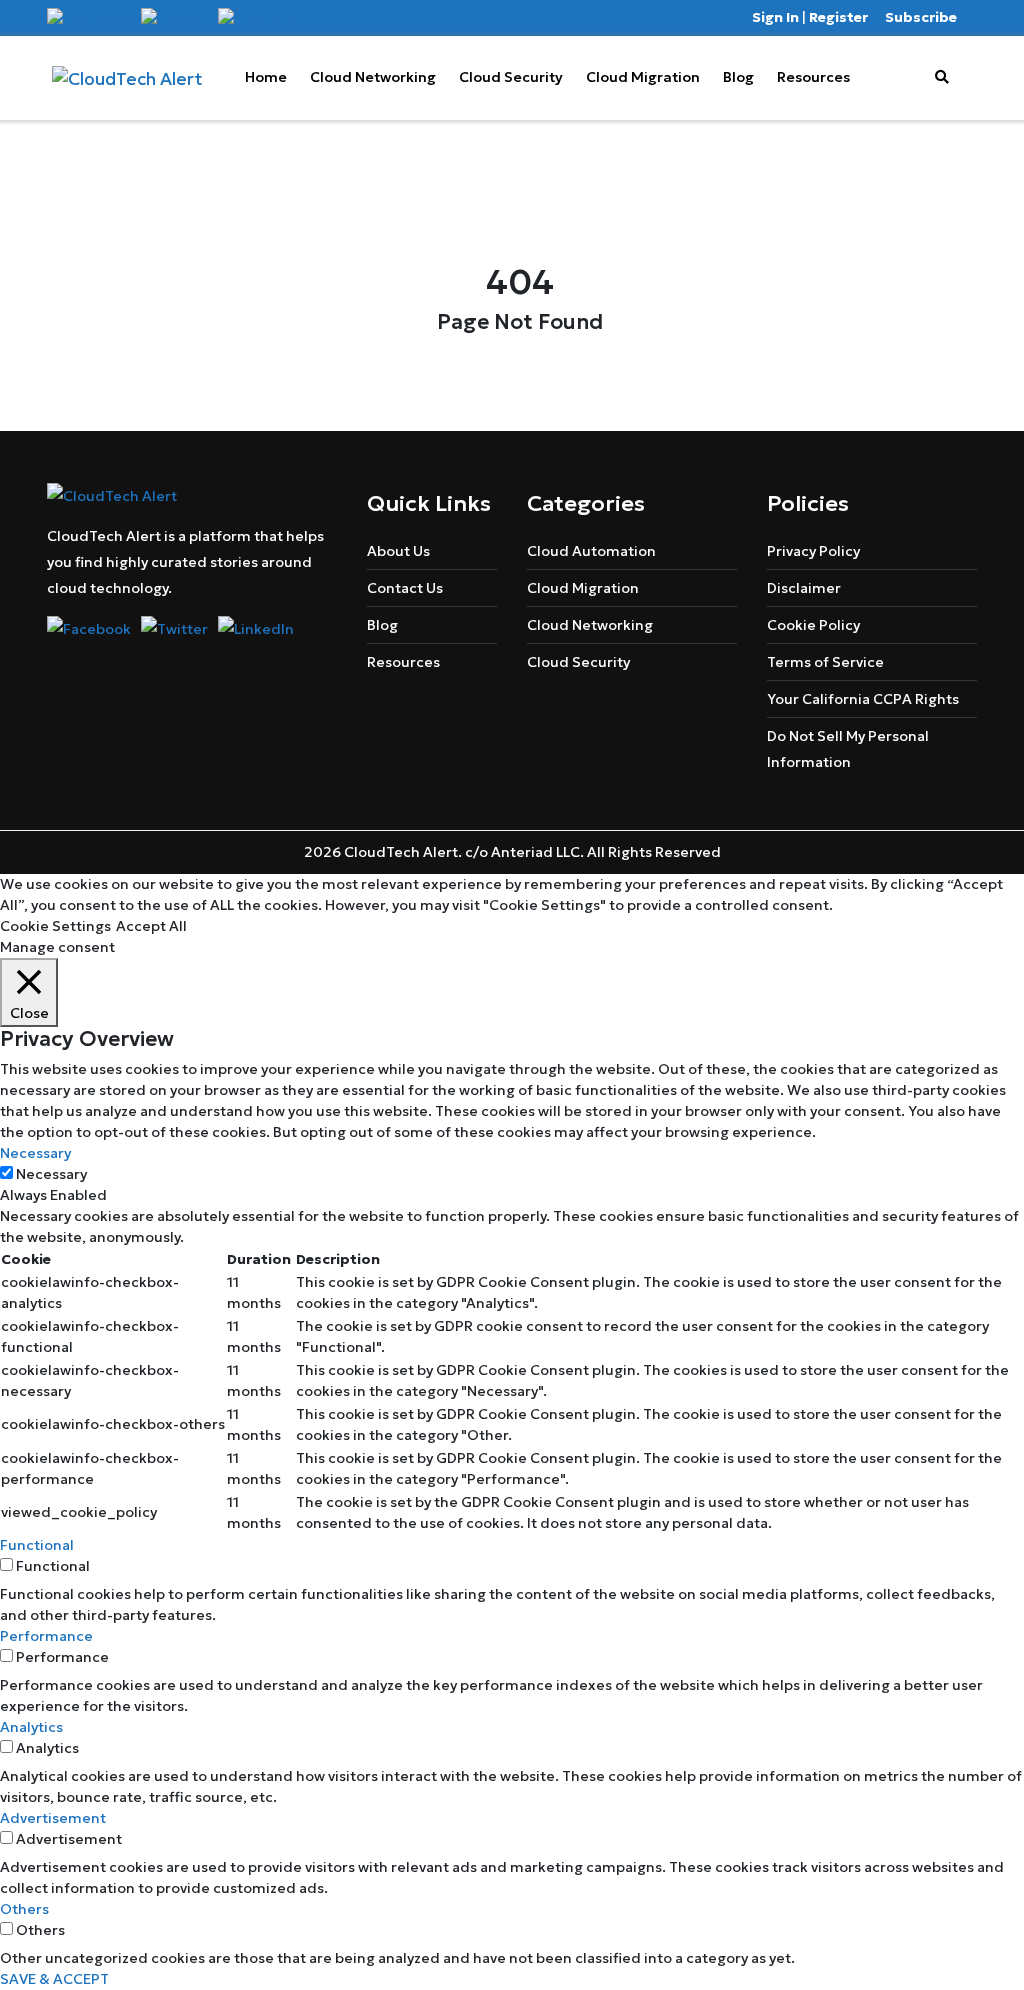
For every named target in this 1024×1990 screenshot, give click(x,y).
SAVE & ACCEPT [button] (54, 1979)
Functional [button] (37, 1545)
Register (838, 17)
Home (266, 77)
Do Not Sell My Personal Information (848, 749)
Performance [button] (46, 1636)
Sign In (775, 17)
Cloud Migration (643, 77)
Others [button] (24, 1909)
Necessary (51, 1174)
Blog (738, 77)
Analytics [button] (31, 1727)
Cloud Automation (591, 551)
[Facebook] (89, 17)
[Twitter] (174, 17)
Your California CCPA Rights (863, 699)
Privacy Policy (813, 551)
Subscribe (921, 17)
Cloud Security (511, 77)
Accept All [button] (151, 926)
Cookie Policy (813, 625)
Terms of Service (825, 662)
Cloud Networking (373, 77)
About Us (398, 551)
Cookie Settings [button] (55, 926)
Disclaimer (804, 588)
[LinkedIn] (256, 17)
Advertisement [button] (53, 1818)
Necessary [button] (35, 1153)
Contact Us (405, 588)
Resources (813, 77)
